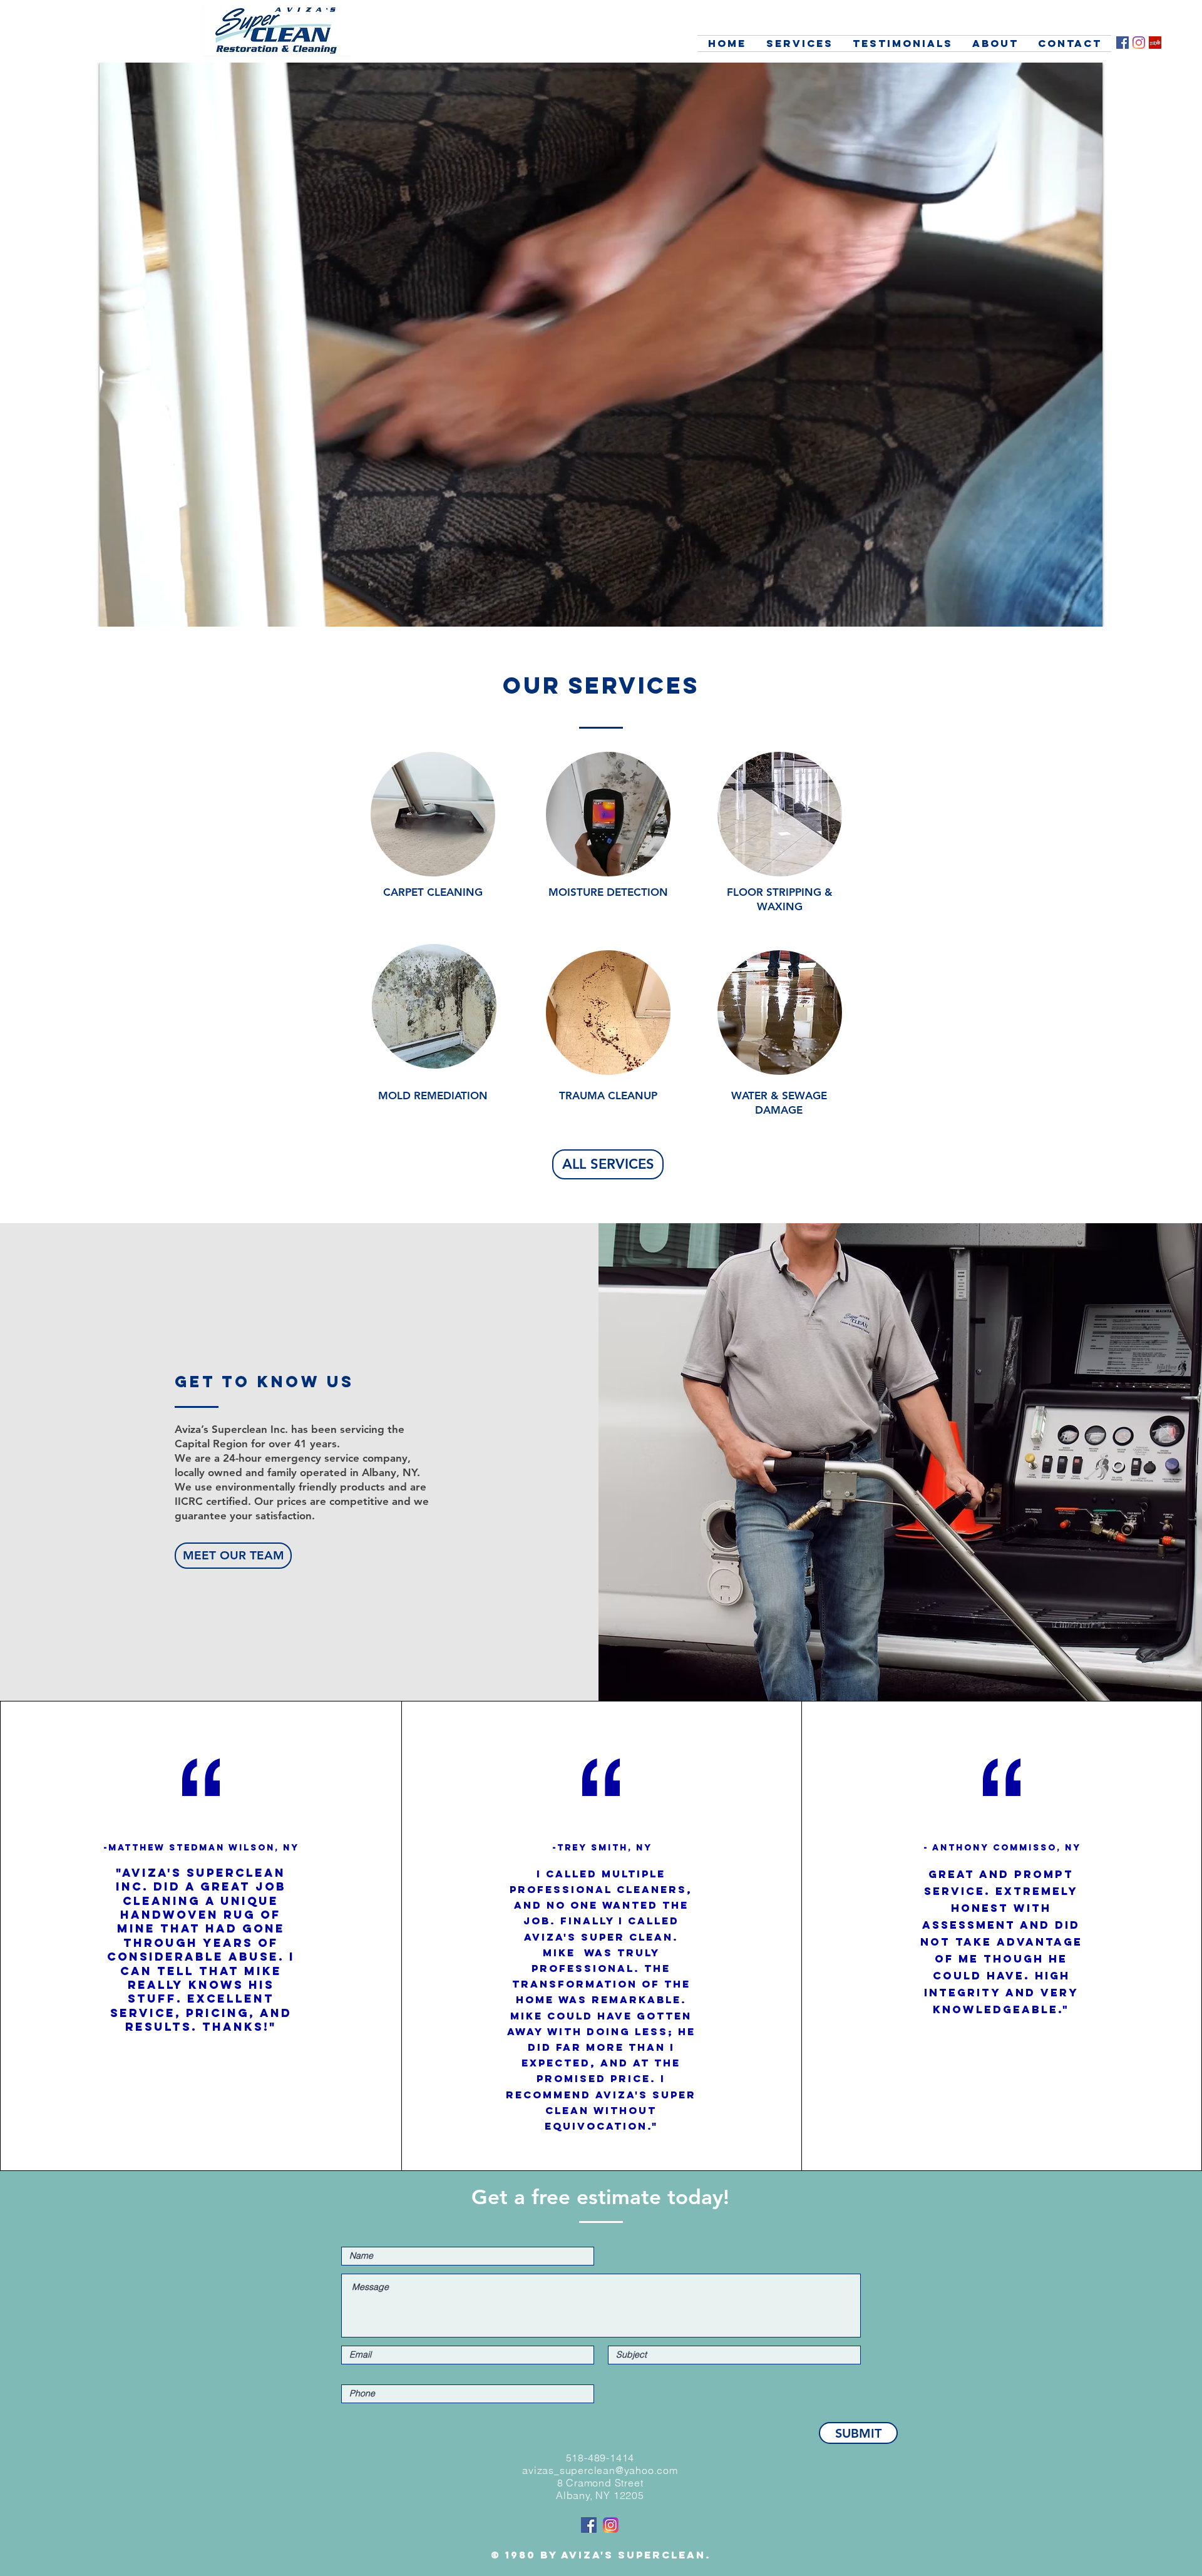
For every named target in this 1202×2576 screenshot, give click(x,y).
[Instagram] (1139, 43)
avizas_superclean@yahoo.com (600, 2470)
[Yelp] (1155, 43)
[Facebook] (1122, 43)
